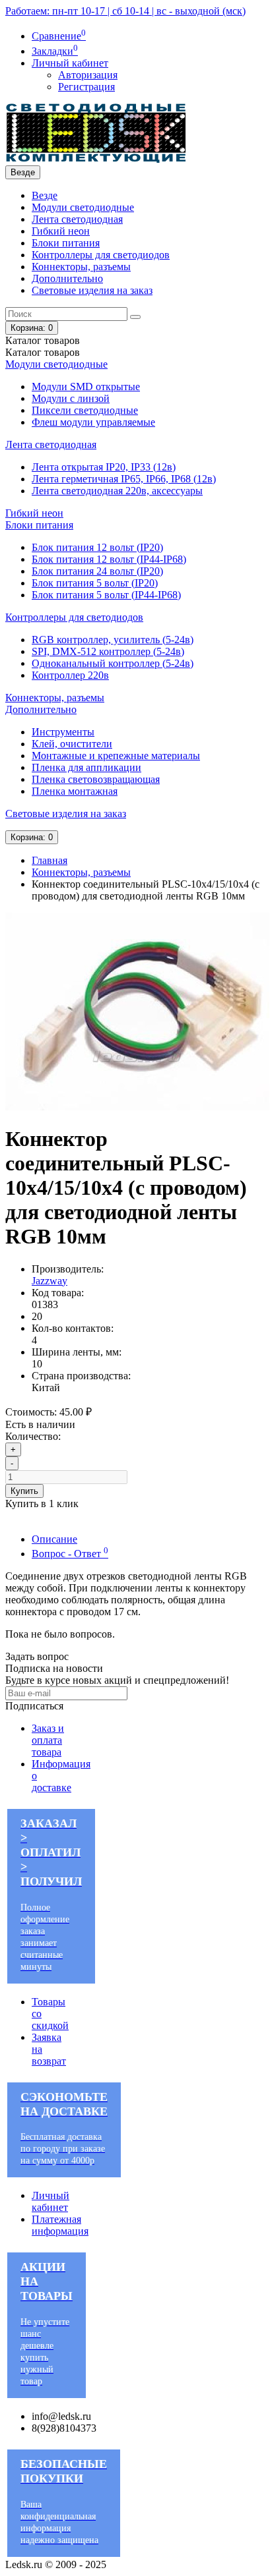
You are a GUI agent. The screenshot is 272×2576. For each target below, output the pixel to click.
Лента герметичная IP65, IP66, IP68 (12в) (124, 479)
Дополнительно (67, 278)
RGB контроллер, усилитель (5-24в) (113, 640)
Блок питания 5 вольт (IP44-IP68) (106, 595)
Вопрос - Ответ (70, 1554)
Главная (50, 860)
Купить (24, 1491)
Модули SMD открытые (86, 386)
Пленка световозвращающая (96, 779)
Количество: (33, 1436)
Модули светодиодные (83, 207)
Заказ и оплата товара (48, 1740)
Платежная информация (60, 2225)
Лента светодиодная (77, 219)
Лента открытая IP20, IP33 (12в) (104, 467)
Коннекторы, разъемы (81, 267)
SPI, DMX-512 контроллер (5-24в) (108, 651)
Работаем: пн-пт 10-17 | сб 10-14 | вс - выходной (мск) (125, 11)
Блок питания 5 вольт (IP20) (95, 583)
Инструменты (63, 732)
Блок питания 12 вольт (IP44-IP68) (109, 559)
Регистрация (86, 87)
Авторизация (88, 75)
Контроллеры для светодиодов (101, 255)
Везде (45, 195)
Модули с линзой (71, 398)
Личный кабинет (51, 2201)
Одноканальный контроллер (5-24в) (113, 663)
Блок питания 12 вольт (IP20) (97, 547)
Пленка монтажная (75, 791)
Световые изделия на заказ (92, 290)
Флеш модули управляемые (93, 422)
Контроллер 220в (70, 675)
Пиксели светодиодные (85, 410)
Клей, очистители (72, 744)
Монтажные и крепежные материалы (116, 756)
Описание (54, 1539)
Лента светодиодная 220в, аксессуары (117, 491)
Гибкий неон (61, 231)
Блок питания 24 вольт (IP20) (97, 571)
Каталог (43, 352)
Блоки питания (66, 243)
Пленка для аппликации (86, 767)
